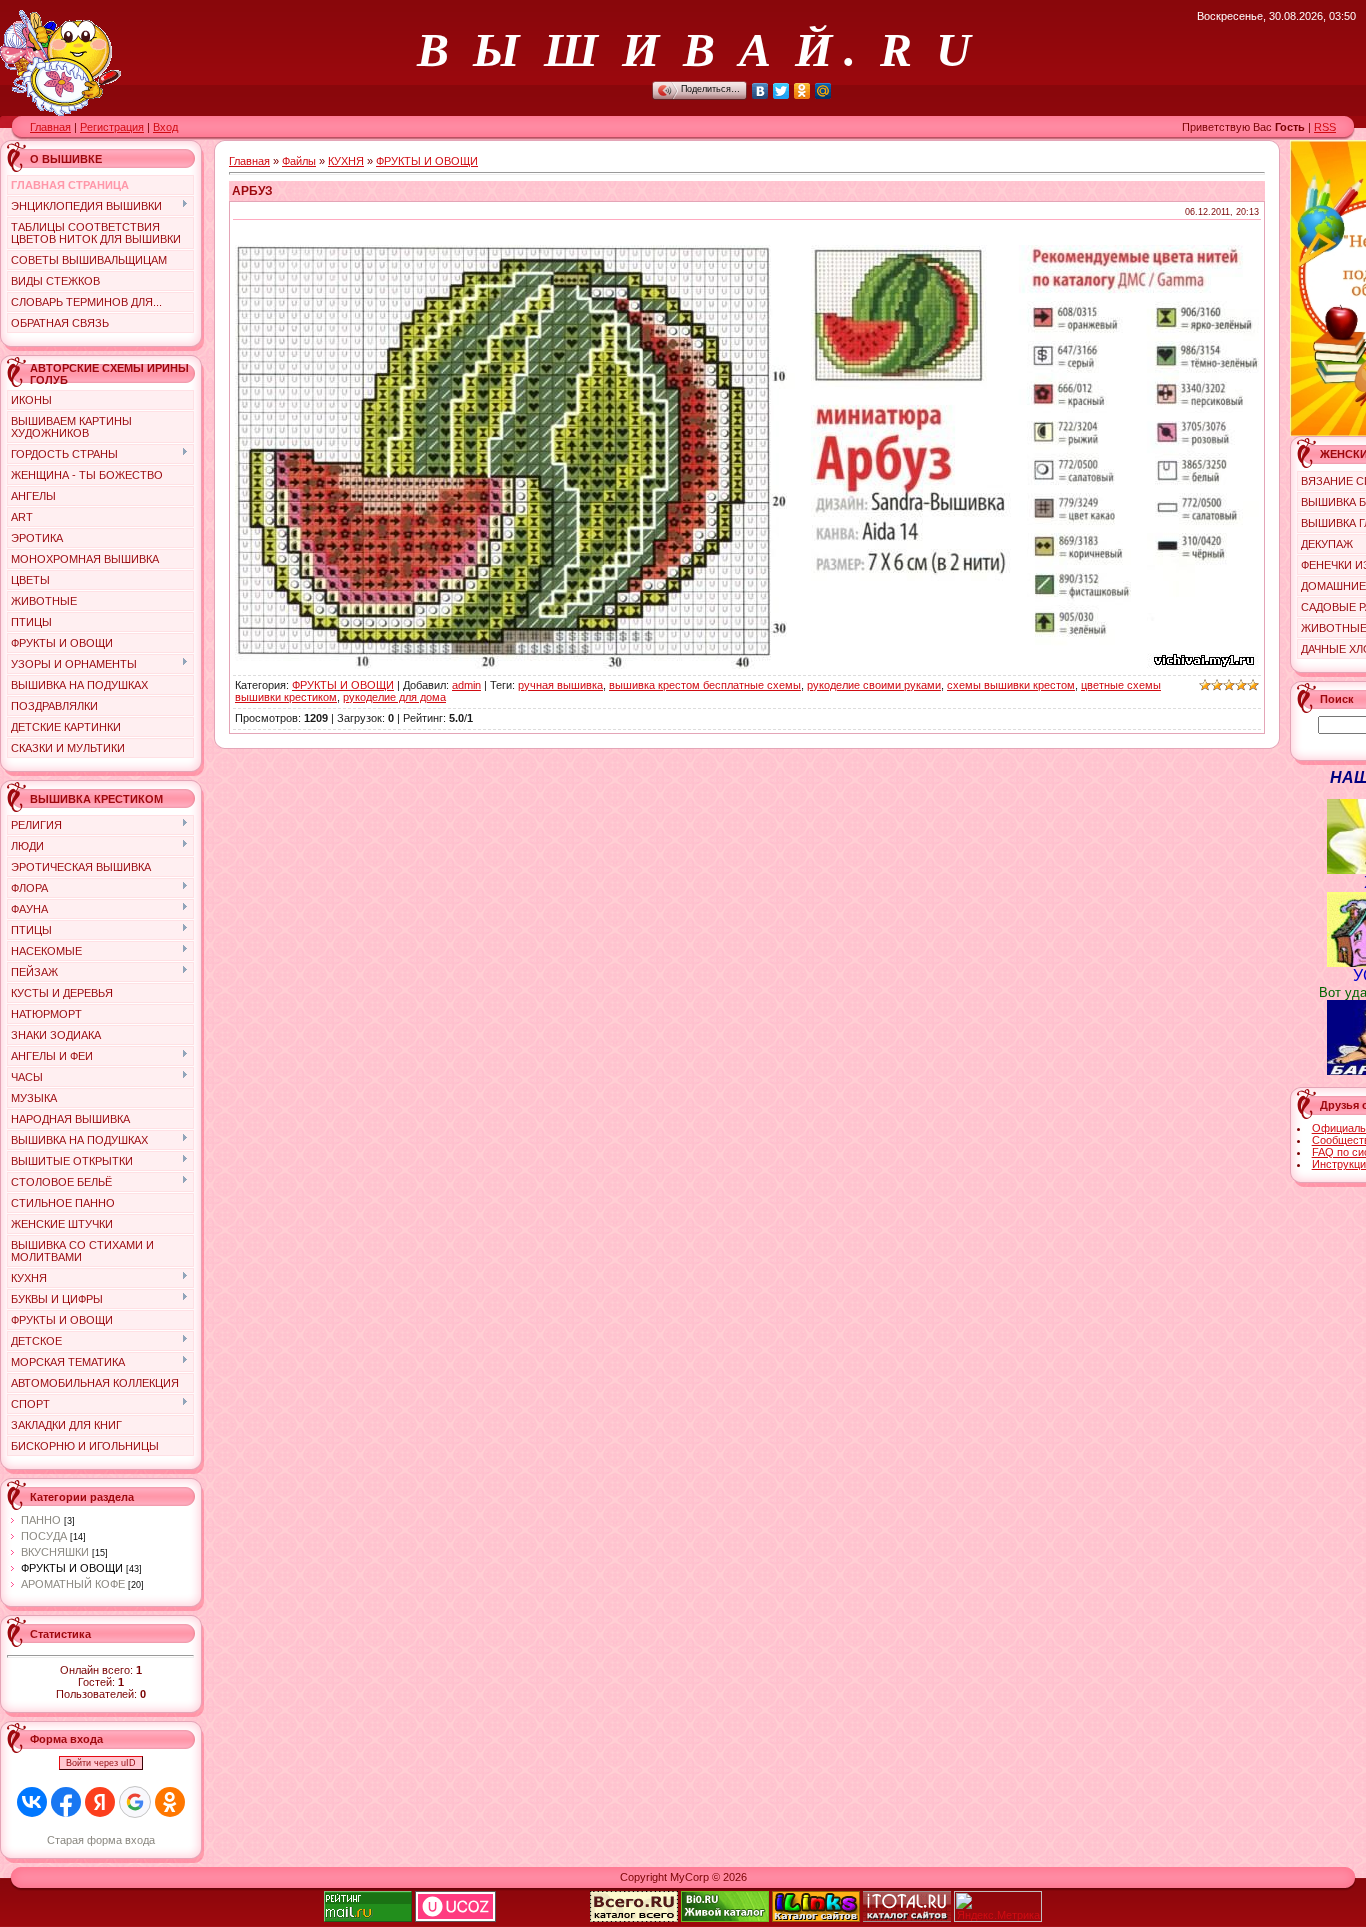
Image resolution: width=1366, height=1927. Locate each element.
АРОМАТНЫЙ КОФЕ (73, 1584)
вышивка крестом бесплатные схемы (705, 685)
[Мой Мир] (823, 91)
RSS (1325, 127)
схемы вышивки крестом (1011, 685)
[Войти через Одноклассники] (170, 1802)
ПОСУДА (44, 1536)
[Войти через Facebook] (66, 1802)
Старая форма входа (101, 1840)
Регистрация (112, 127)
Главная (50, 127)
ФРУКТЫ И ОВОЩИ (72, 1568)
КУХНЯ (346, 161)
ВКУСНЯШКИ (55, 1552)
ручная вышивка (560, 685)
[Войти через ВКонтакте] (32, 1802)
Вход (165, 127)
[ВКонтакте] (760, 91)
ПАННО (41, 1520)
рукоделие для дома (394, 697)
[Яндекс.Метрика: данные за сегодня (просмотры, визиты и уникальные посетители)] (998, 1906)
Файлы (299, 161)
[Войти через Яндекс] (100, 1802)
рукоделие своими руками (874, 685)
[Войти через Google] (135, 1802)
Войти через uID (101, 1763)
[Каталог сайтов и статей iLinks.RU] (816, 1918)
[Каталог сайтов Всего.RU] (634, 1918)
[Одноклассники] (802, 91)
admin (466, 685)
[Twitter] (781, 91)
